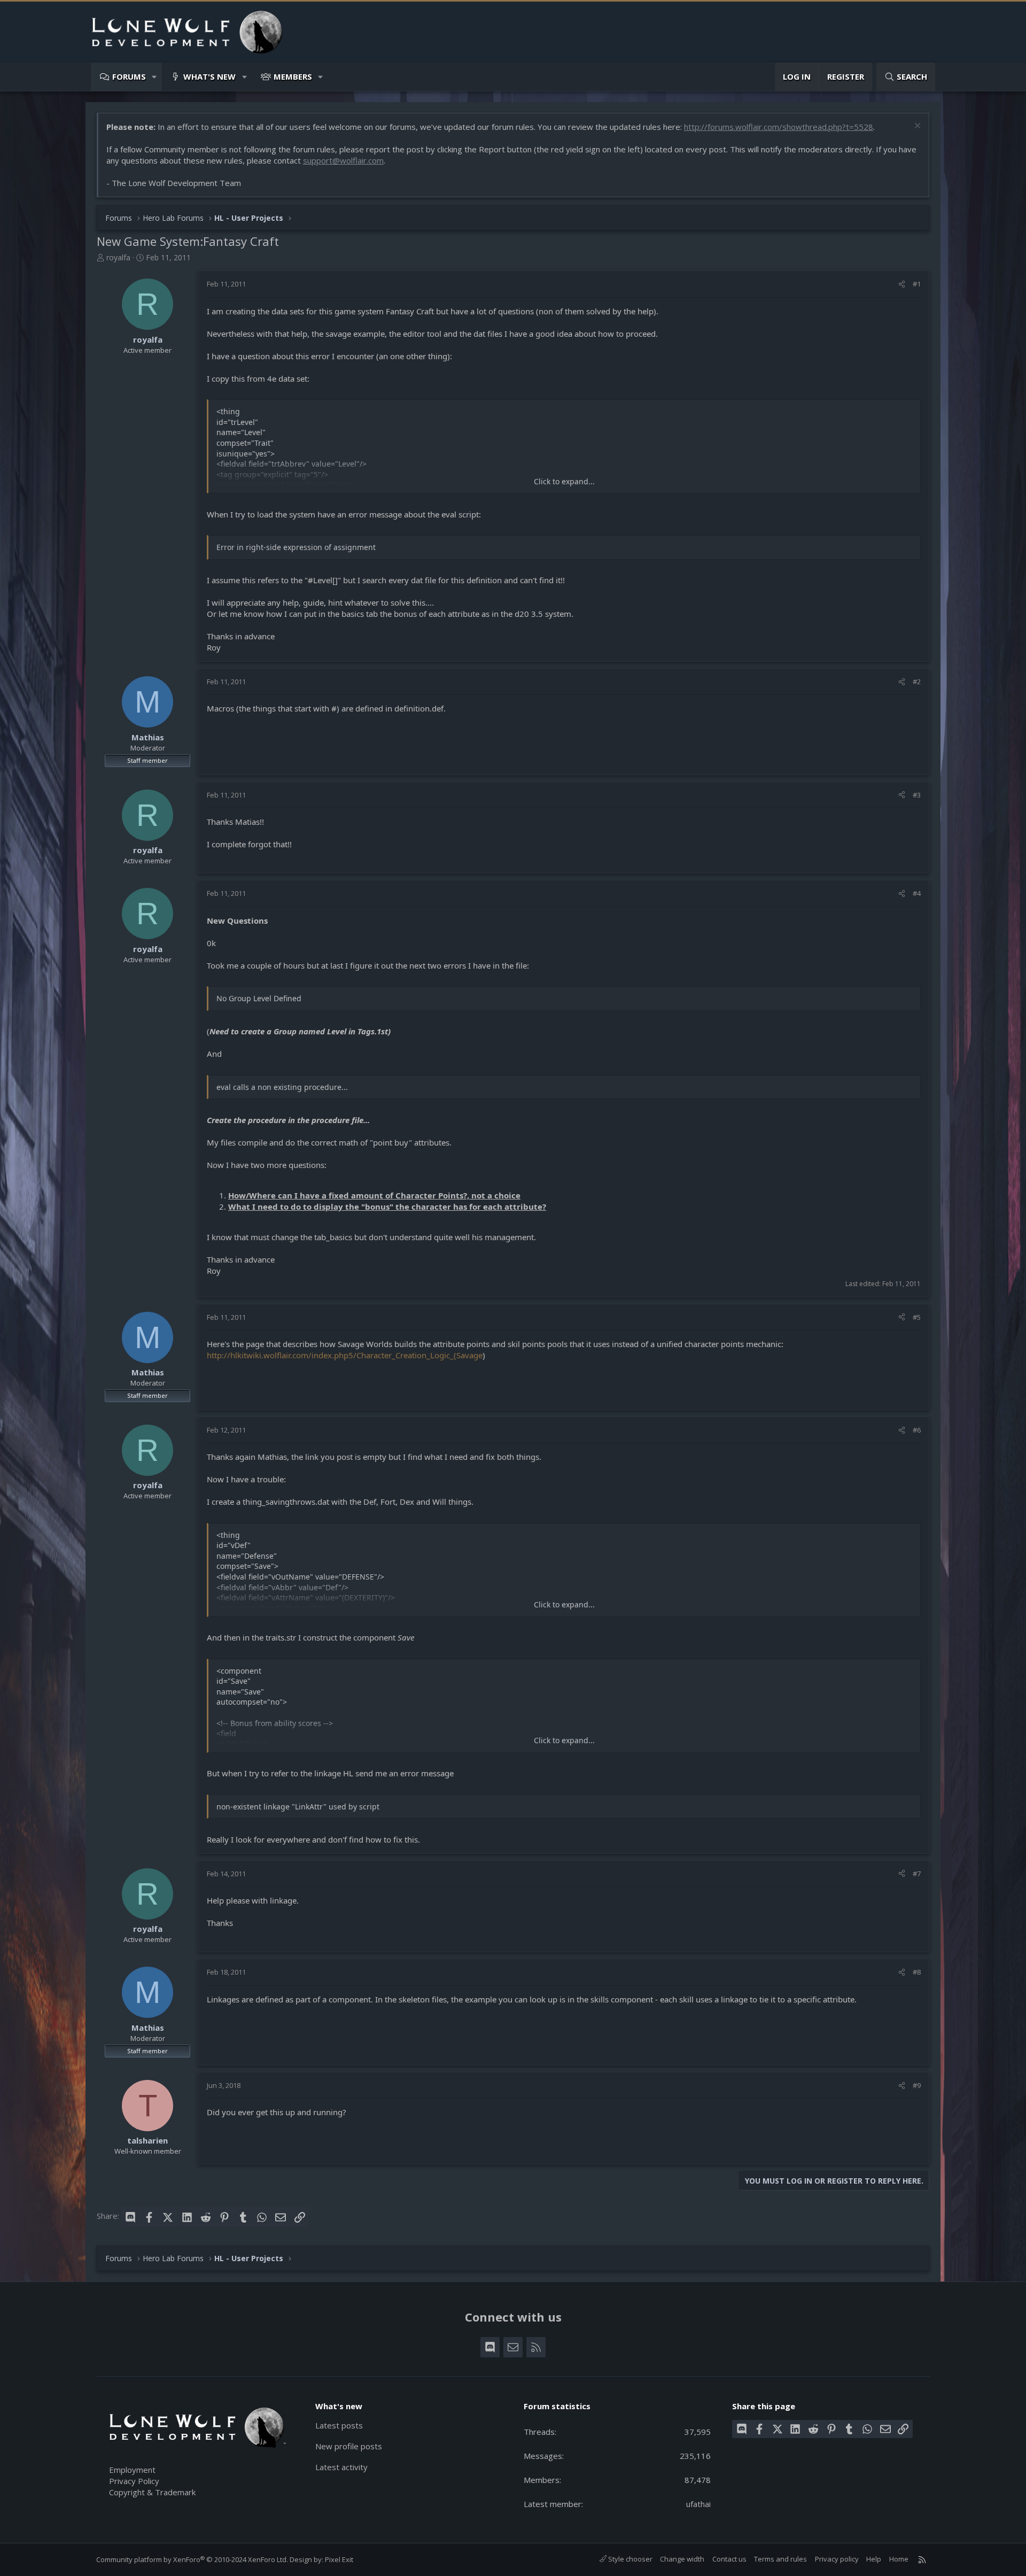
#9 (917, 2085)
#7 (917, 1874)
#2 (917, 682)
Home (899, 2559)
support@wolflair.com (343, 160)
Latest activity (341, 2467)
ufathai (698, 2504)
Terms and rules (780, 2559)
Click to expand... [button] (564, 481)
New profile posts (349, 2446)
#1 (917, 284)
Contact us (729, 2559)
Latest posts (339, 2425)
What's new (209, 76)
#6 (917, 1430)
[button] (155, 77)
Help (874, 2559)
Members (293, 76)
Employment (132, 2470)
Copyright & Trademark (152, 2492)
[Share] (902, 284)
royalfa (118, 257)
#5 (917, 1317)
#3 (917, 795)
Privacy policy (837, 2559)
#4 (917, 893)
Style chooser (629, 2559)
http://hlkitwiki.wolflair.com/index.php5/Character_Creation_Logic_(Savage (345, 1355)
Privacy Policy (134, 2481)
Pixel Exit (339, 2559)
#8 (917, 1972)
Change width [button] (682, 2559)
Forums (129, 76)
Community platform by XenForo (192, 2559)
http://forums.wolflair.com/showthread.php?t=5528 (779, 127)
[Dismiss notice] (916, 127)
